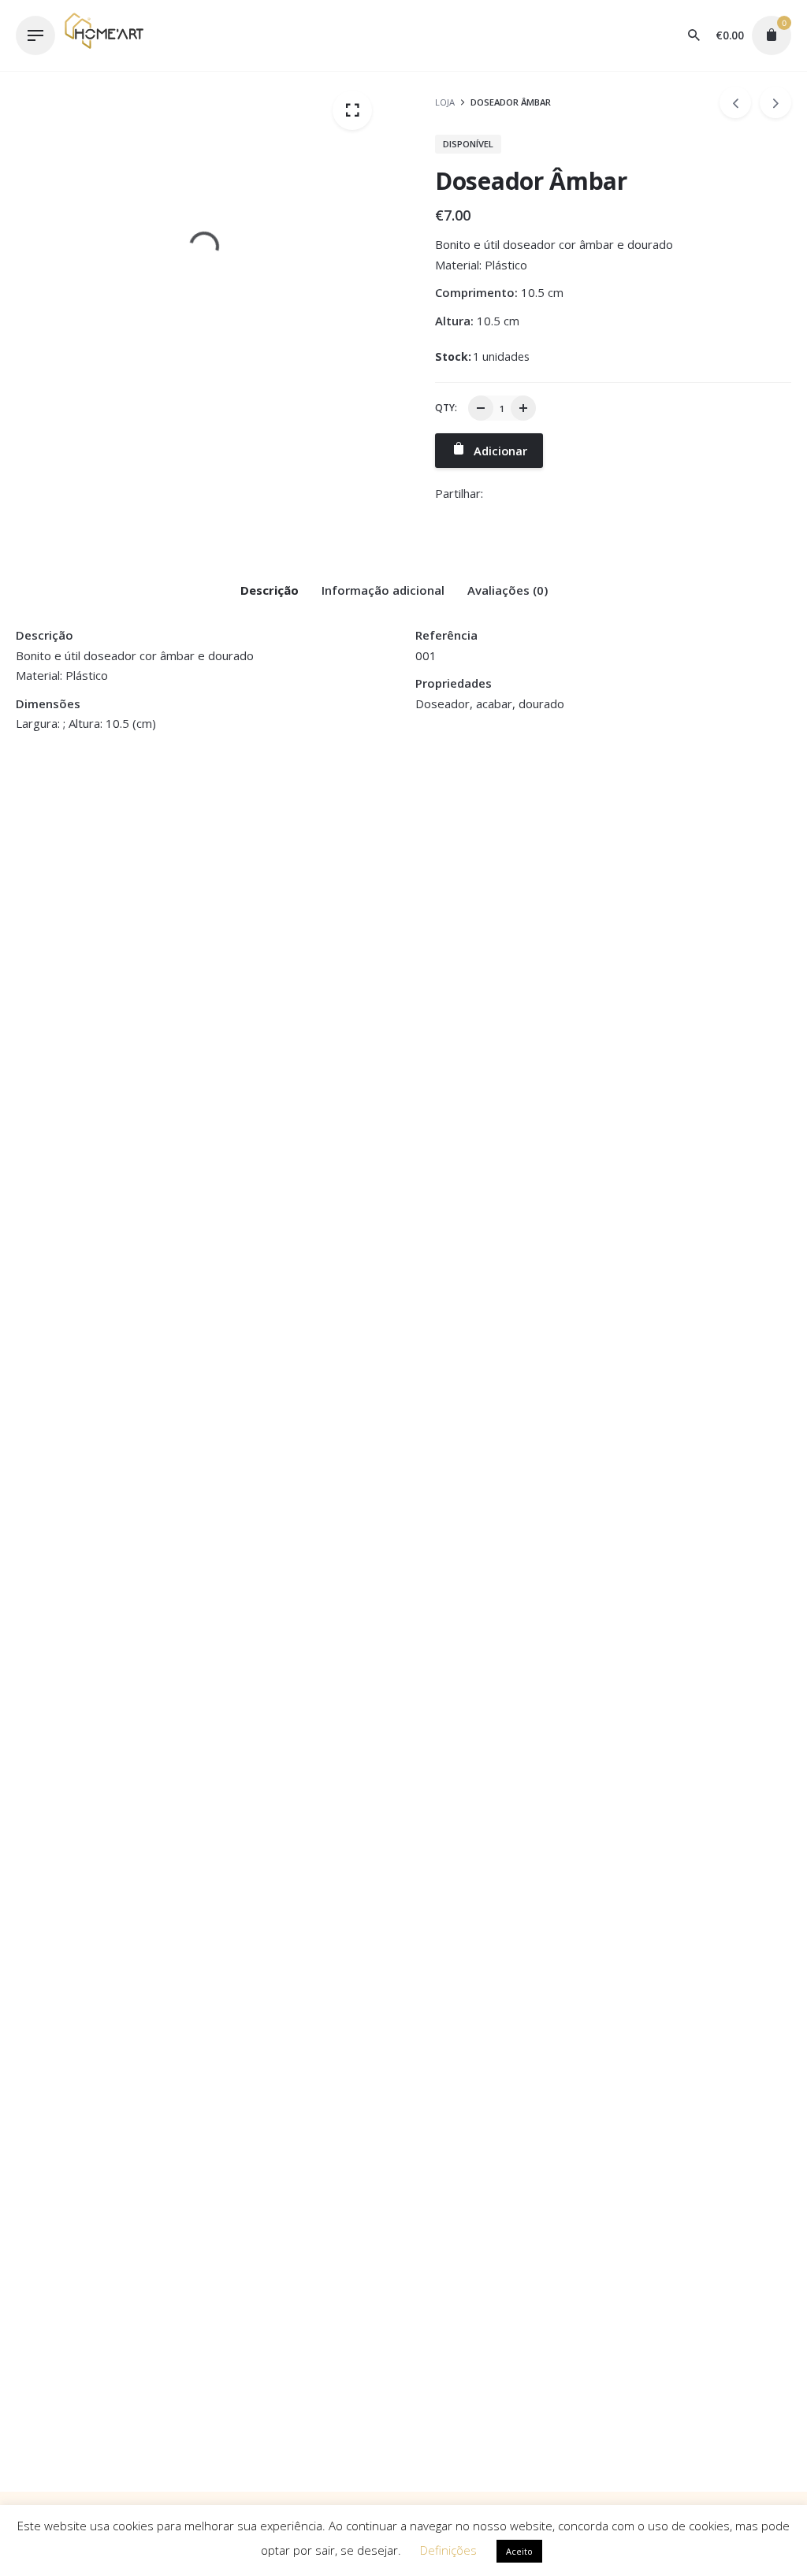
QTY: (446, 408)
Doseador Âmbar (673, 98)
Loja (446, 102)
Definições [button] (448, 2550)
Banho (644, 113)
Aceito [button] (519, 2551)
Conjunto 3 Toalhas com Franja (504, 1119)
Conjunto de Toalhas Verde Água (110, 1119)
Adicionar (43, 1153)
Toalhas (77, 1100)
